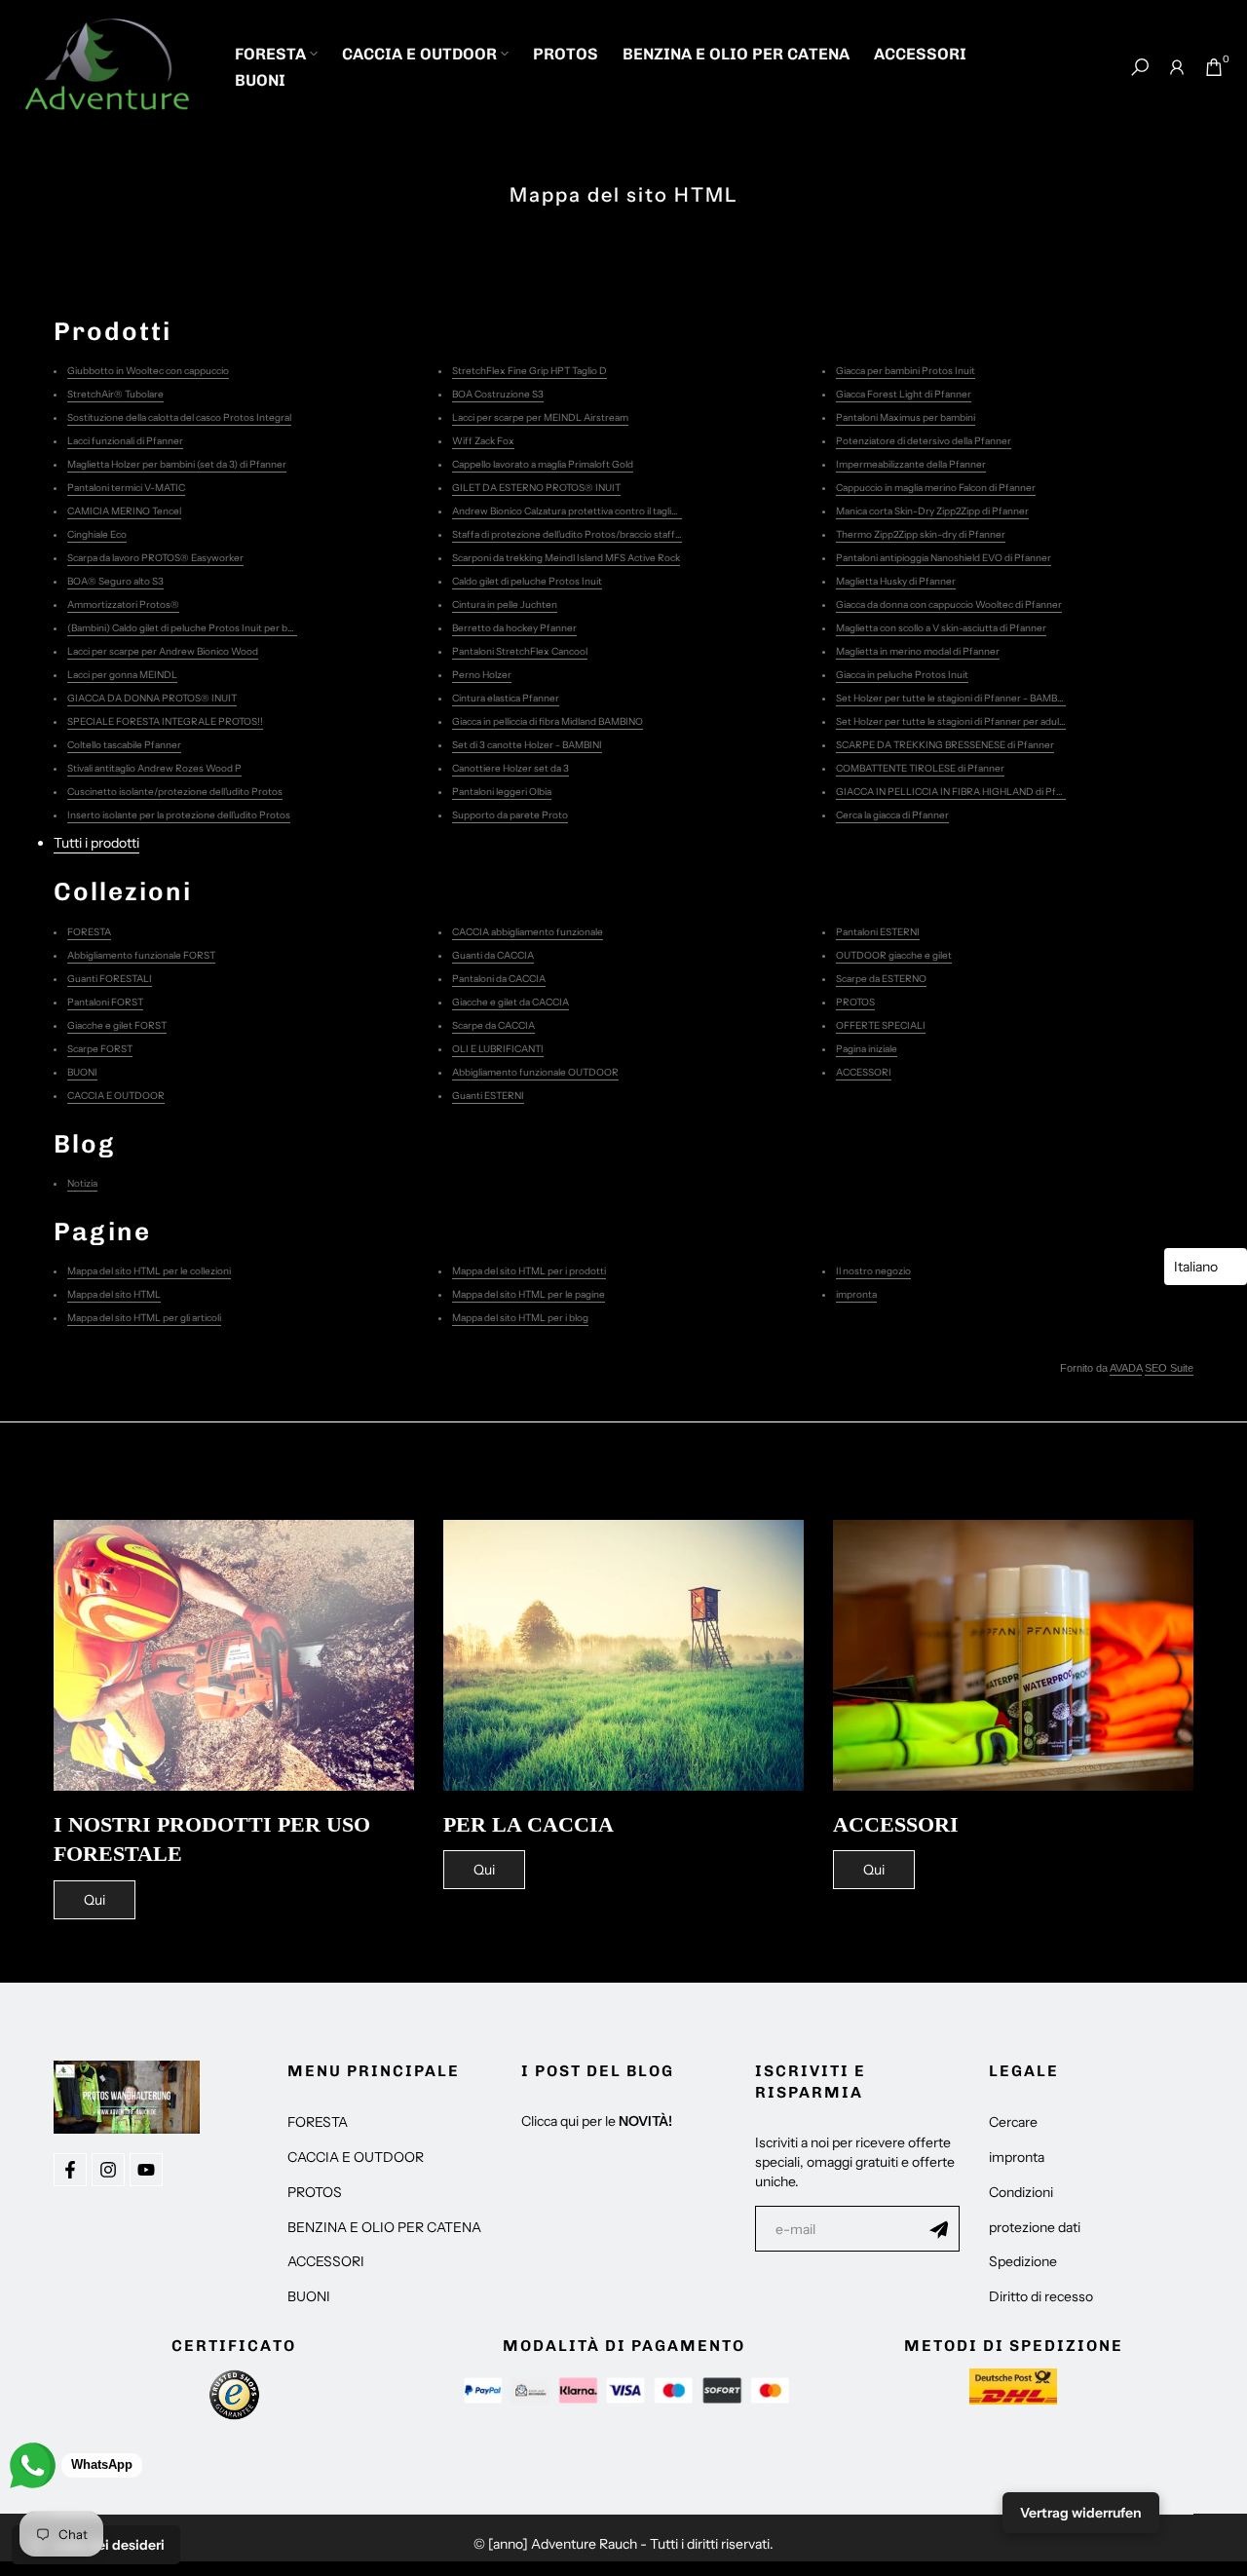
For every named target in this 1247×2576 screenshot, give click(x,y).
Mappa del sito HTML (114, 1294)
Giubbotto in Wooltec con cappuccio (148, 371)
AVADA (1126, 1368)
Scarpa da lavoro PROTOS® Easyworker (155, 558)
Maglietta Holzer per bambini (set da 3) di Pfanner (177, 464)
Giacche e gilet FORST (117, 1025)
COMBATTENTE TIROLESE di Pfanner (920, 768)
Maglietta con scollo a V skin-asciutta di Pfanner (941, 628)
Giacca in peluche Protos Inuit (902, 675)
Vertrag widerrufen (1081, 2513)
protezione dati (1035, 2227)
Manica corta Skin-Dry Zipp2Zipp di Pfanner (932, 511)
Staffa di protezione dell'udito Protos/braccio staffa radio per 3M (595, 534)
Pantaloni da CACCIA (499, 979)
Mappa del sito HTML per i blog (520, 1318)
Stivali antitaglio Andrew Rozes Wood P (154, 768)
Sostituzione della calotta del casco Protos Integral (179, 417)
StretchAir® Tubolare (115, 394)
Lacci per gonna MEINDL (122, 675)
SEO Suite (1169, 1368)
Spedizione (1023, 2261)
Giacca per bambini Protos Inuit (906, 371)
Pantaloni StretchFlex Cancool (520, 651)
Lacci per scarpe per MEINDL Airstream (540, 417)
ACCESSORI (920, 54)
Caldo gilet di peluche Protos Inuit (527, 581)
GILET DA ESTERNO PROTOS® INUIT (536, 488)
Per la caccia (529, 1824)
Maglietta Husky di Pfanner (896, 581)
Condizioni (1021, 2192)
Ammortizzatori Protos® (123, 605)
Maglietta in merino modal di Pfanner (918, 651)
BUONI (260, 80)
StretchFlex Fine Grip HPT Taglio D (529, 371)
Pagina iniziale (867, 1049)
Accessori (896, 1824)
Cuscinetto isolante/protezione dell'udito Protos (175, 792)
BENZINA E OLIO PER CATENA (736, 54)
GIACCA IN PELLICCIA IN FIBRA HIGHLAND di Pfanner (959, 792)
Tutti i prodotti (96, 843)
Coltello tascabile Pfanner (124, 745)
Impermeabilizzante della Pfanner (911, 464)
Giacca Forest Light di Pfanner (904, 394)
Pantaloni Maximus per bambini (906, 417)
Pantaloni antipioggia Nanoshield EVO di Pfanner (944, 558)
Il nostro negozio (873, 1271)
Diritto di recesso (1041, 2296)
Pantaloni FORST (105, 1002)
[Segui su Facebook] (70, 2170)
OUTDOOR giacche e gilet (894, 955)
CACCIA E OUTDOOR (419, 54)
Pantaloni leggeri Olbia (502, 792)
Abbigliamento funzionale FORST (141, 955)
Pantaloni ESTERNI (878, 932)
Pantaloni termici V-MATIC (126, 488)
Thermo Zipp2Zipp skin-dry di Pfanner (921, 534)
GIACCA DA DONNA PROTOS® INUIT (152, 698)
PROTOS (566, 54)
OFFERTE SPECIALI (881, 1025)
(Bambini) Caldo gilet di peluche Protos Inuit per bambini (192, 628)
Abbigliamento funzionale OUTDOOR (535, 1072)
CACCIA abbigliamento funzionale (528, 932)
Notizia (82, 1183)
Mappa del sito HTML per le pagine (529, 1294)
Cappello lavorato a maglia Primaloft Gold (543, 464)
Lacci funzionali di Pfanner (125, 441)
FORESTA (270, 54)
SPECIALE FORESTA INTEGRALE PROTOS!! (165, 721)
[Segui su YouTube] (146, 2170)
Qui (94, 1900)
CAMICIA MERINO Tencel (124, 511)
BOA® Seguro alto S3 (115, 581)
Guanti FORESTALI (110, 979)
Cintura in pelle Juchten (505, 605)
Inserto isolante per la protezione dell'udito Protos (179, 815)
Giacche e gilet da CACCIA (510, 1002)
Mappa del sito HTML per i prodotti (529, 1271)
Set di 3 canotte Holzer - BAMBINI (527, 745)
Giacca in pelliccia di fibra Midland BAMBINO (548, 721)
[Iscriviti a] (939, 2229)
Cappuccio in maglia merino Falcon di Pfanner (936, 488)
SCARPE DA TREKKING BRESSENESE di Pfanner (945, 745)
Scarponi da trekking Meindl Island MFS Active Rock (566, 558)
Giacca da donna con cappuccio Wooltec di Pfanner (949, 605)
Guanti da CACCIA (493, 955)
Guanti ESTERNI (488, 1096)
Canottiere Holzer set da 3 (510, 768)
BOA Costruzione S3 (498, 394)
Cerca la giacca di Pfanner (892, 815)
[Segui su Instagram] (108, 2170)
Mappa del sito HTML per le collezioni (149, 1271)
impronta (856, 1294)
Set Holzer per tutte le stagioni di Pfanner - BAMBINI (953, 698)
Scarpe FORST (100, 1049)
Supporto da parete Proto (510, 815)
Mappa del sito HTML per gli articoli (144, 1318)
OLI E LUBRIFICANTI (498, 1049)
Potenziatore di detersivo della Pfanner (924, 441)
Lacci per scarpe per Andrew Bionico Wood (163, 651)
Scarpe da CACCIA (493, 1025)
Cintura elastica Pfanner (506, 698)
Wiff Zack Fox (483, 441)
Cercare (1013, 2122)
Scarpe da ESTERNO (881, 979)
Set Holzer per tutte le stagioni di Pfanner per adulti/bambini (970, 721)
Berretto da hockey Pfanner (514, 628)
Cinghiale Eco (97, 534)
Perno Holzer (482, 675)
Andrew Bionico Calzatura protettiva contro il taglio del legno (586, 511)
